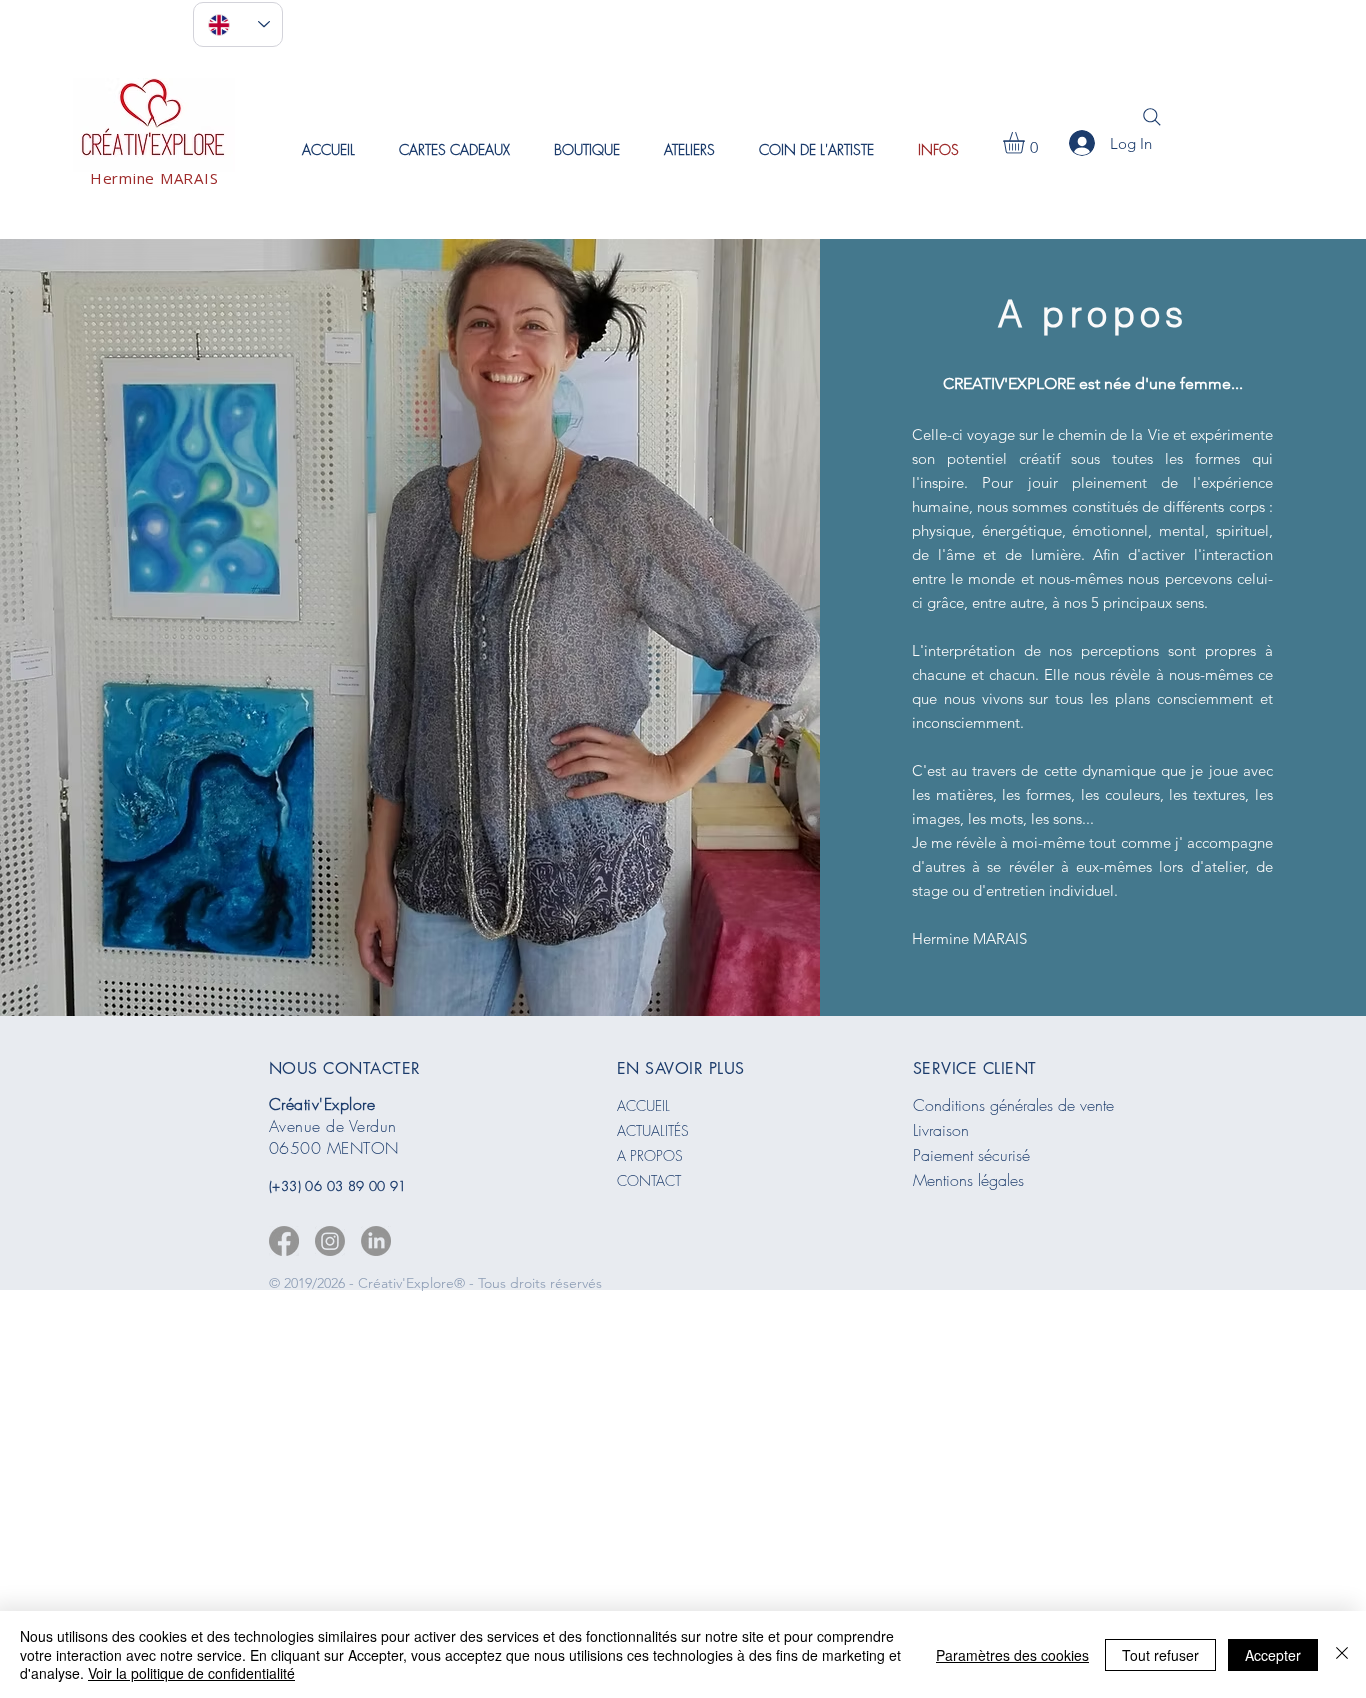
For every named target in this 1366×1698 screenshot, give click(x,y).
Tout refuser (1160, 1655)
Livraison (941, 1130)
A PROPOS (650, 1155)
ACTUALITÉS (653, 1130)
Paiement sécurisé (971, 1155)
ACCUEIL (643, 1105)
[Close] (1342, 1654)
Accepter (1273, 1655)
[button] (689, 149)
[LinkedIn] (376, 1241)
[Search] (1152, 117)
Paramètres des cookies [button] (1012, 1655)
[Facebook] (284, 1241)
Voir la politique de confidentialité (191, 1673)
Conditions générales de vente (1013, 1105)
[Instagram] (330, 1241)
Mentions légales (968, 1180)
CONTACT (649, 1180)
